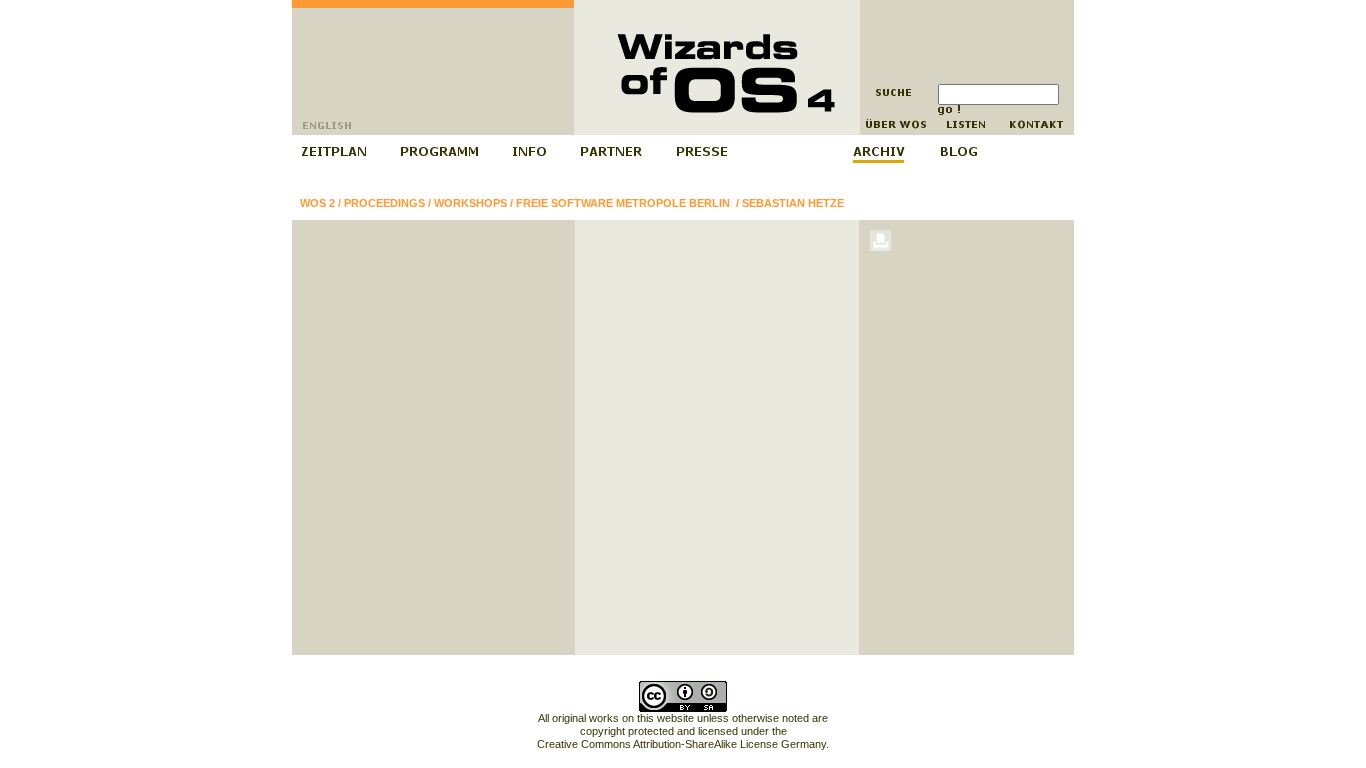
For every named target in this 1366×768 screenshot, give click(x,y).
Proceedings (384, 203)
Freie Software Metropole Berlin (624, 203)
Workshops (470, 203)
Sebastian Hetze (793, 203)
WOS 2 (317, 203)
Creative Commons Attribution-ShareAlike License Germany (681, 744)
